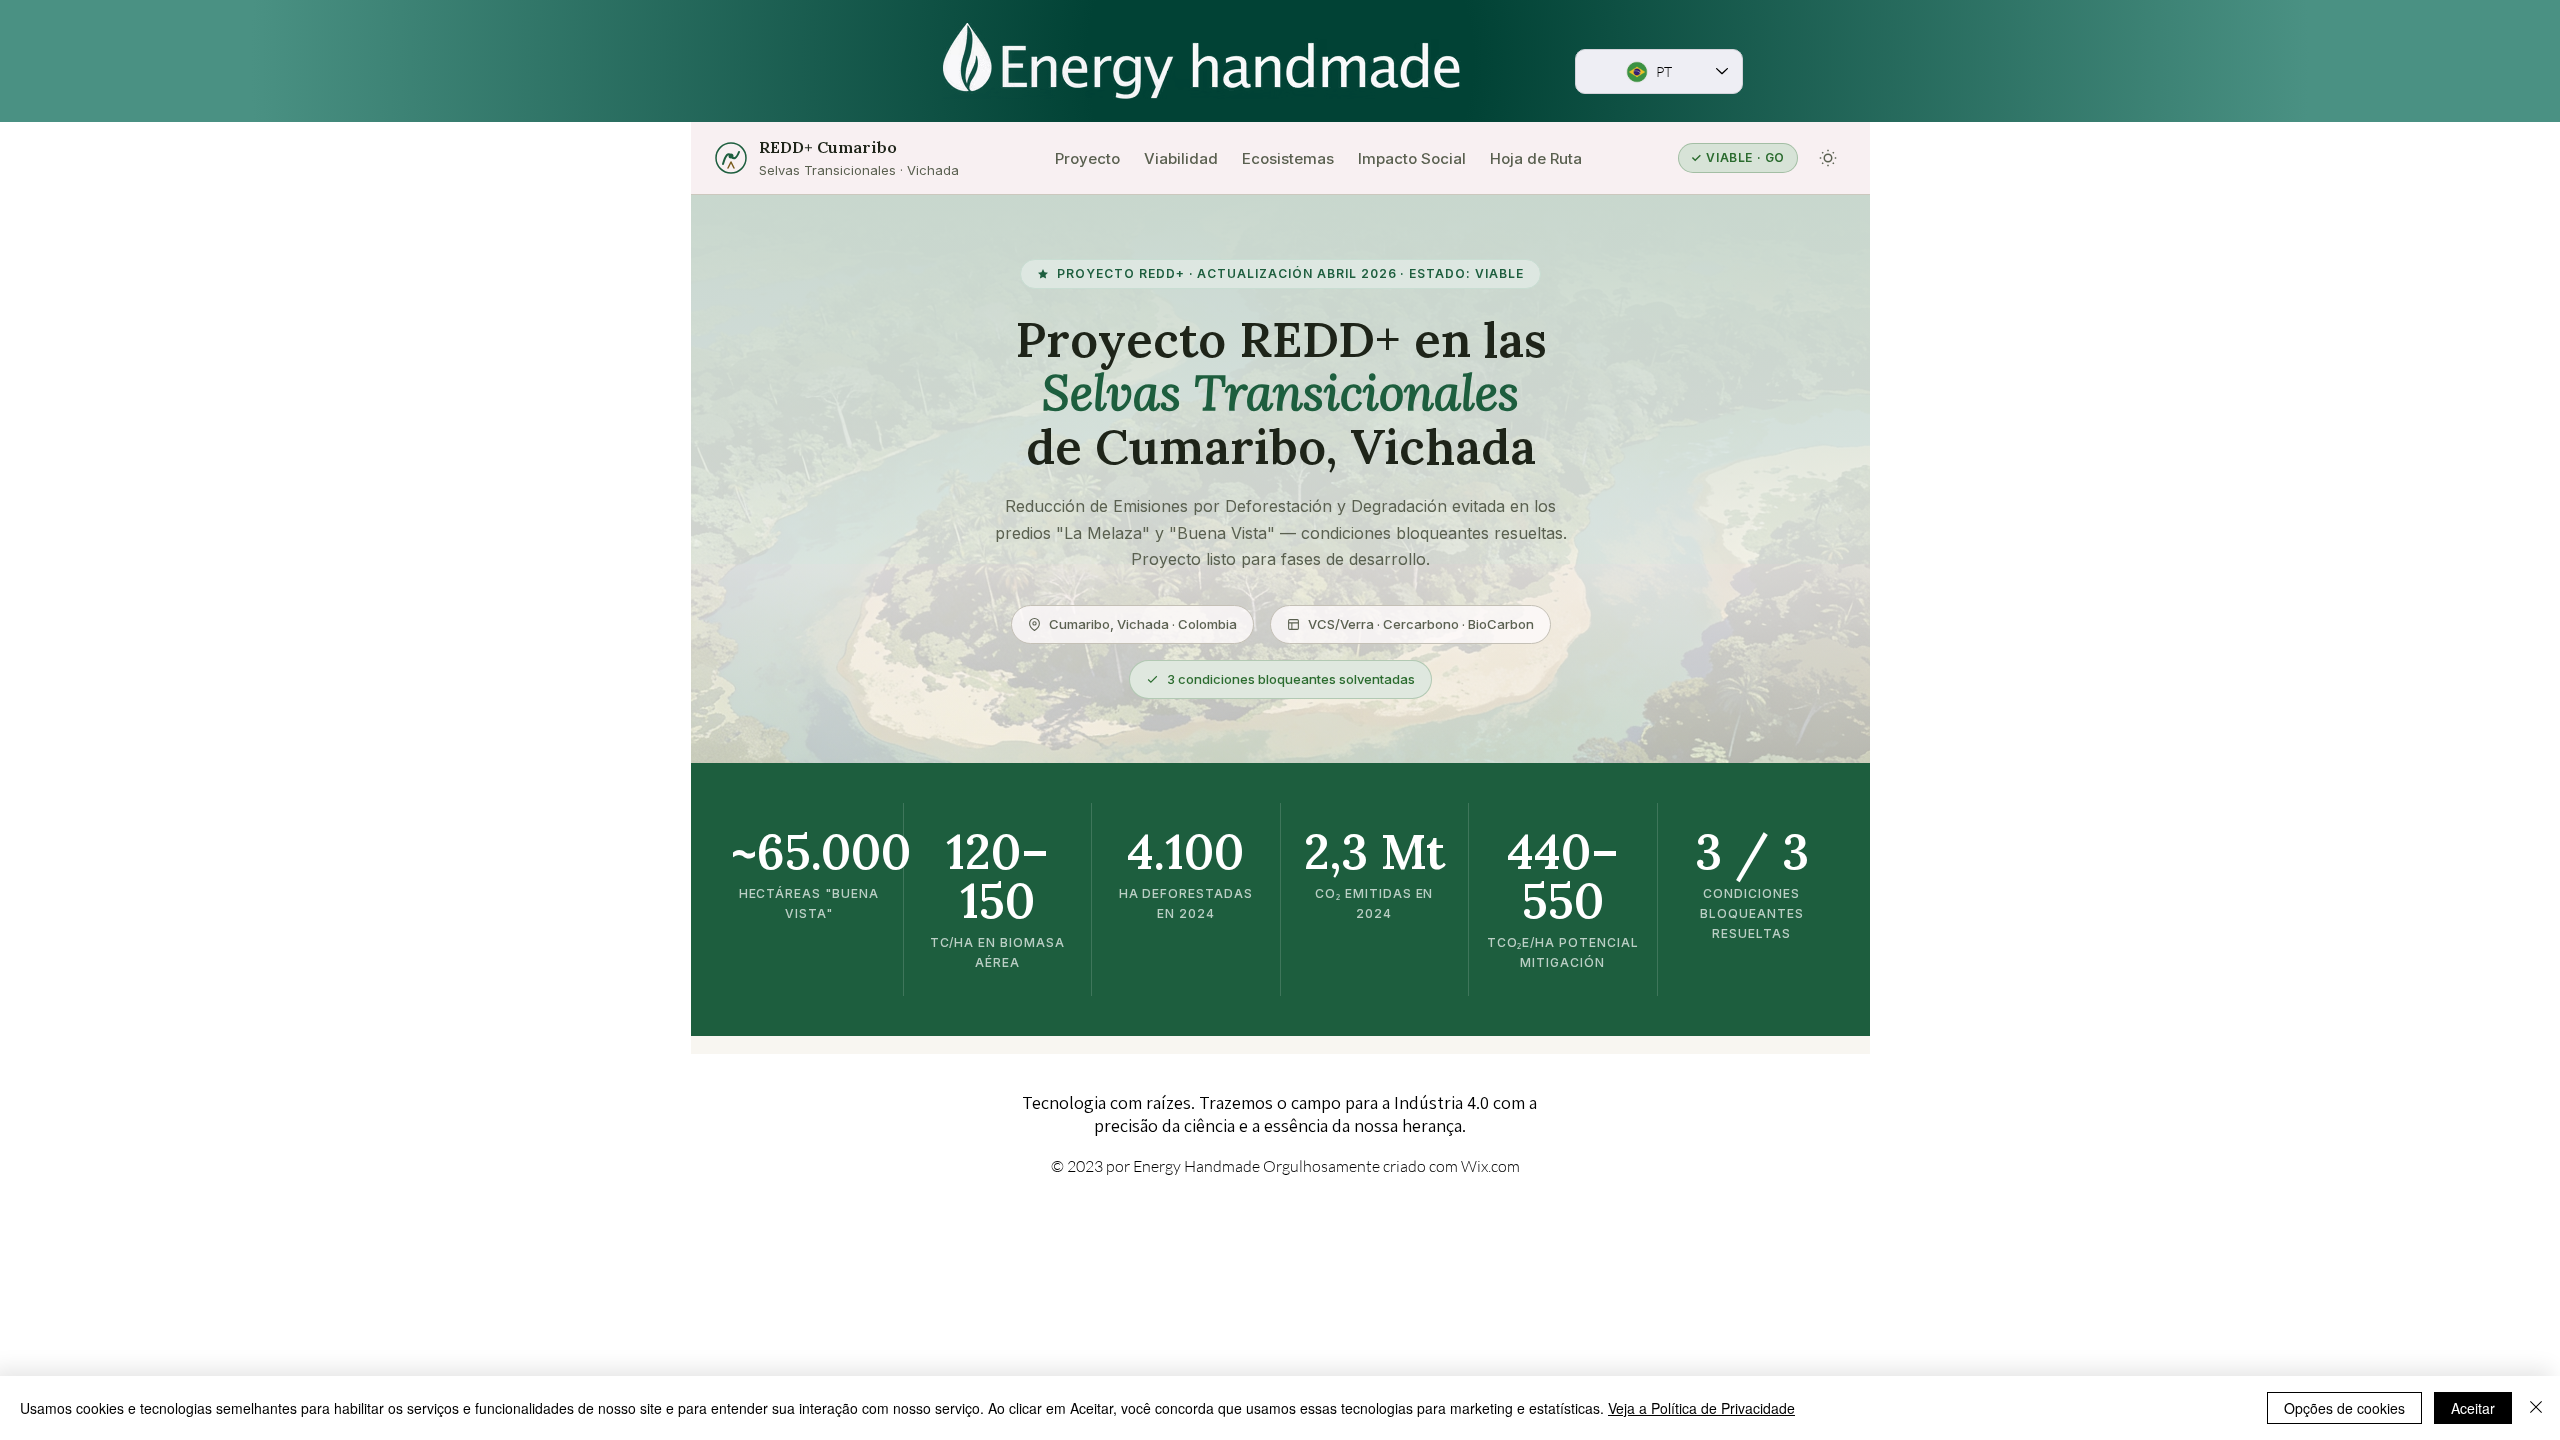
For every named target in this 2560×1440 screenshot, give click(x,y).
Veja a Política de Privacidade (1701, 1408)
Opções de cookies (2344, 1408)
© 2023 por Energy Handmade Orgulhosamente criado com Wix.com (1285, 1166)
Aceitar (2473, 1408)
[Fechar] (2536, 1408)
